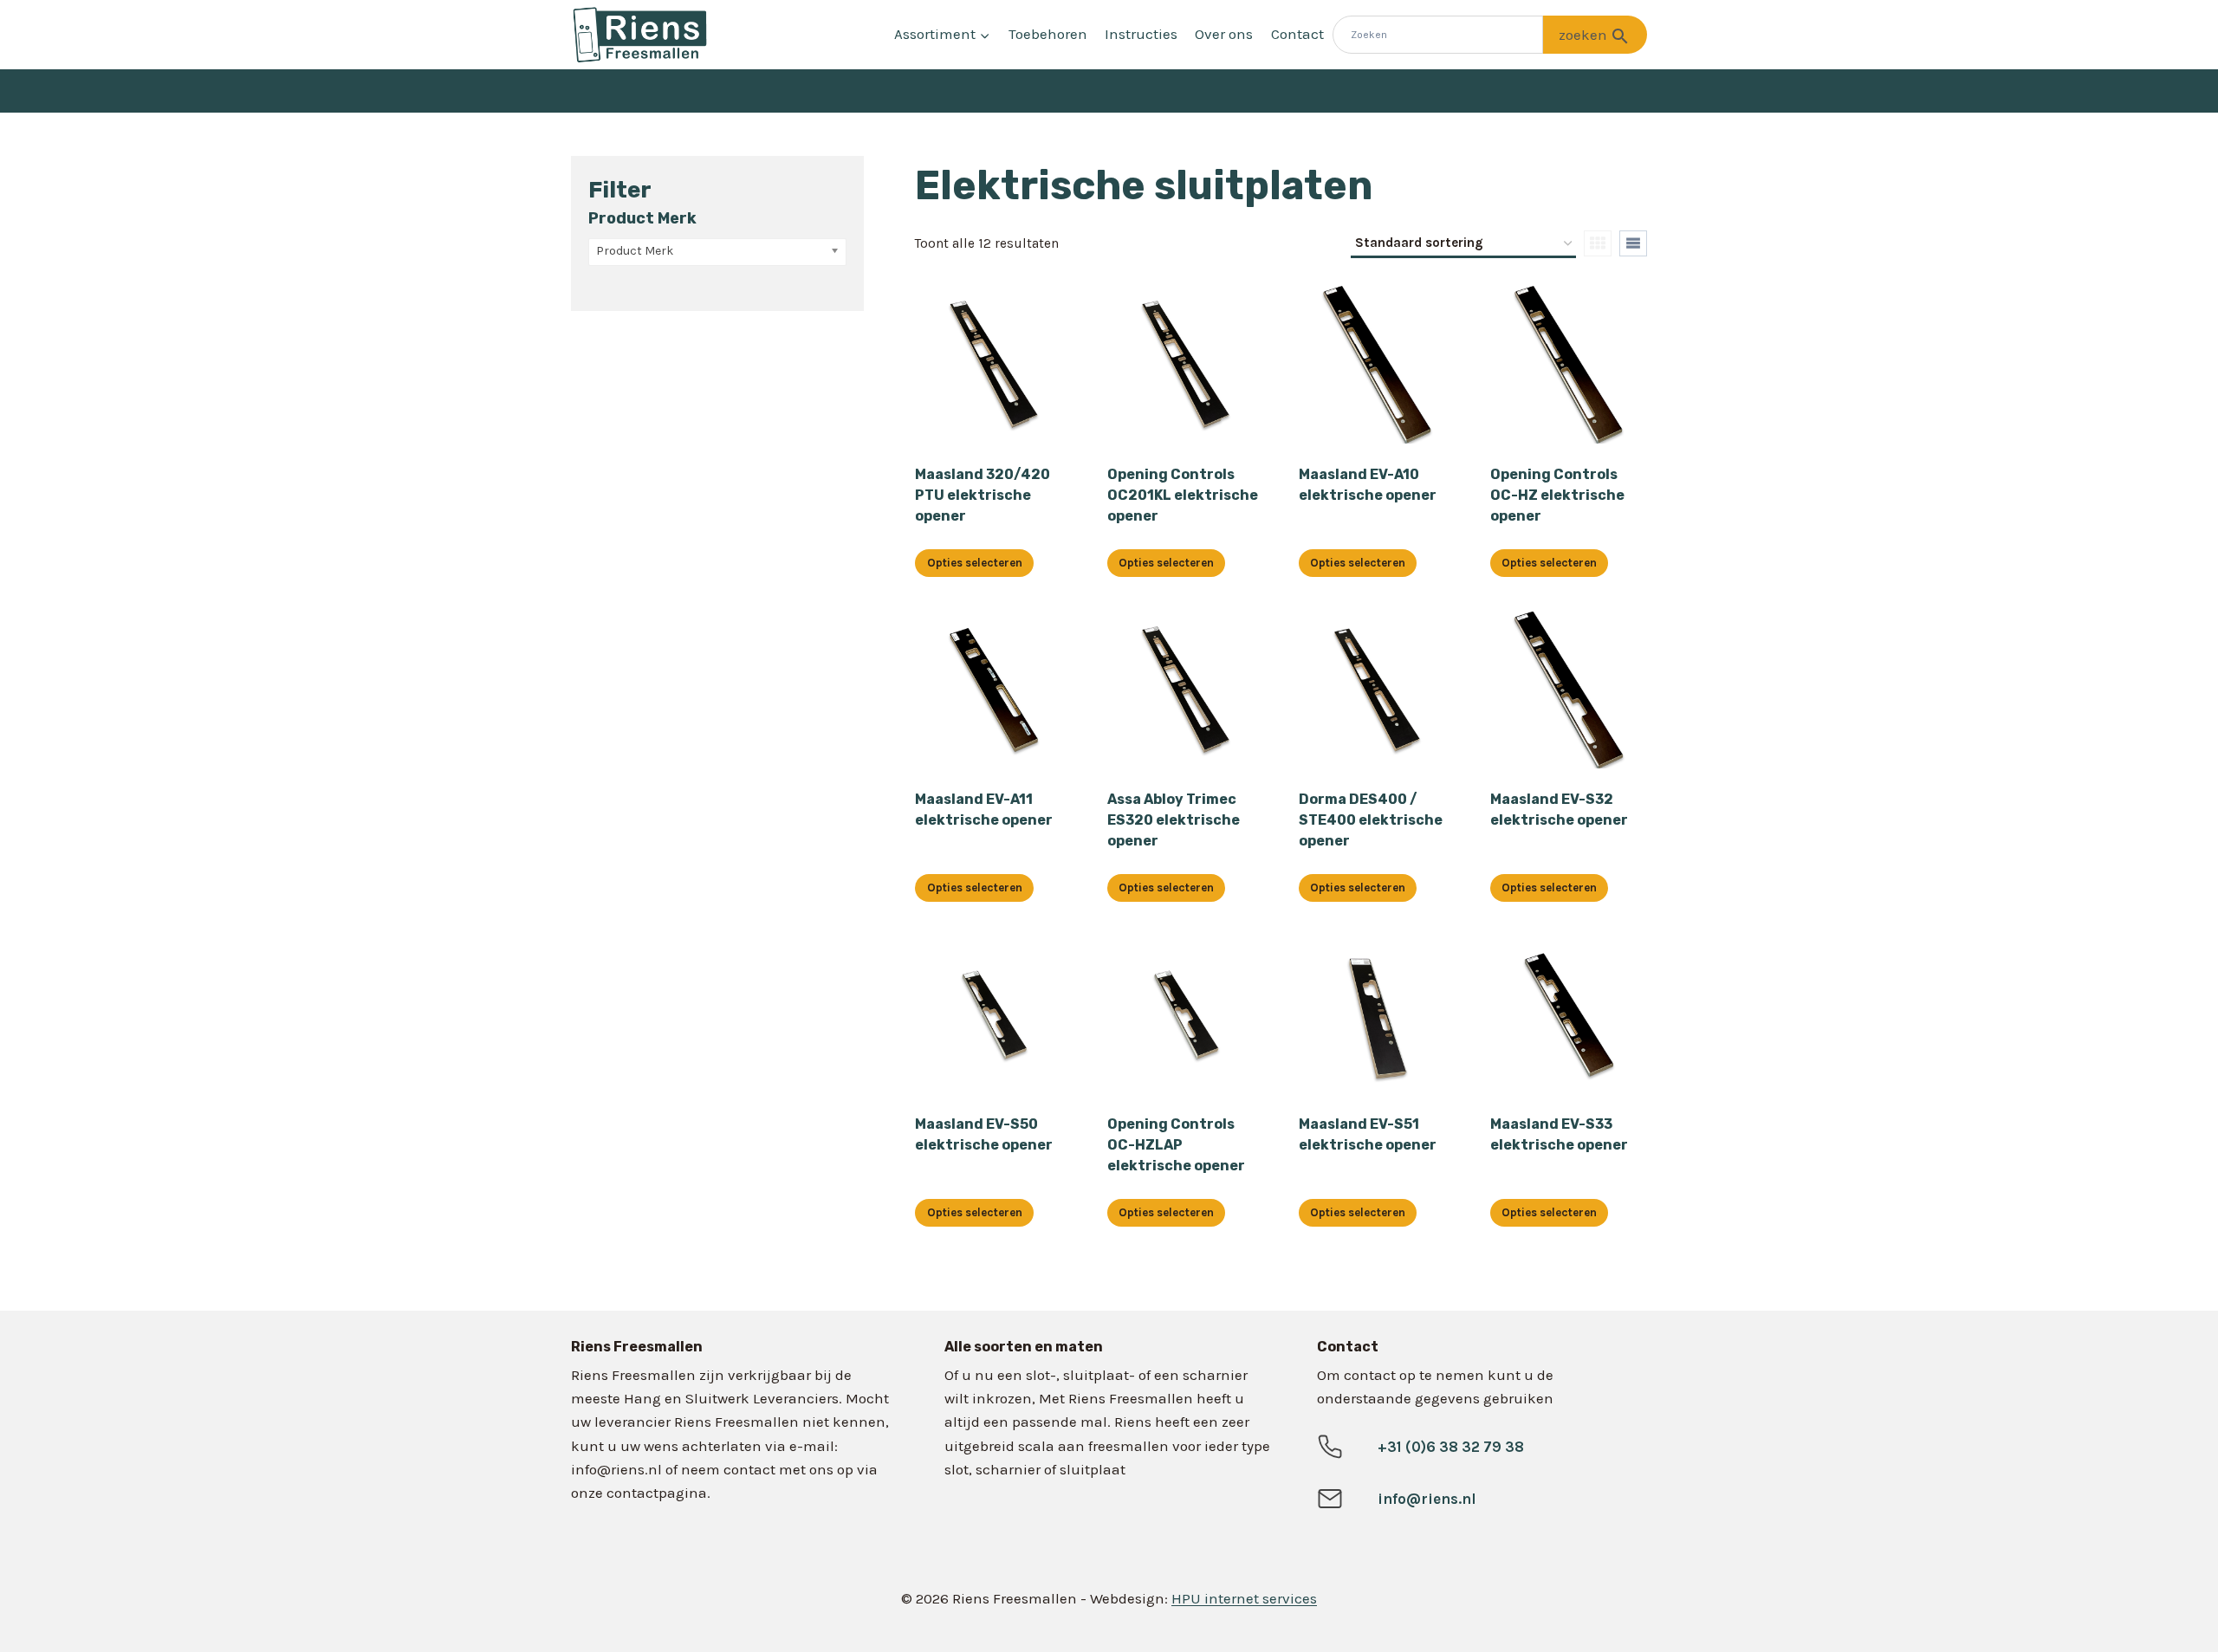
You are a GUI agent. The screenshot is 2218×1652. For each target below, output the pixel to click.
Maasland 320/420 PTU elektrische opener (983, 495)
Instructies (1141, 34)
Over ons (1224, 34)
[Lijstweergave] (1633, 243)
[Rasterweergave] (1598, 243)
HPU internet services (1244, 1598)
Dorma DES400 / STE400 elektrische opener (1371, 820)
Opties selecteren (975, 563)
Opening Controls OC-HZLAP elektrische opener (1176, 1145)
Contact (1297, 34)
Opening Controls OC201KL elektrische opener (1183, 495)
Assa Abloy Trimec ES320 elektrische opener (1174, 820)
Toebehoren (1048, 34)
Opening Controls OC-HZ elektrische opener (1557, 495)
